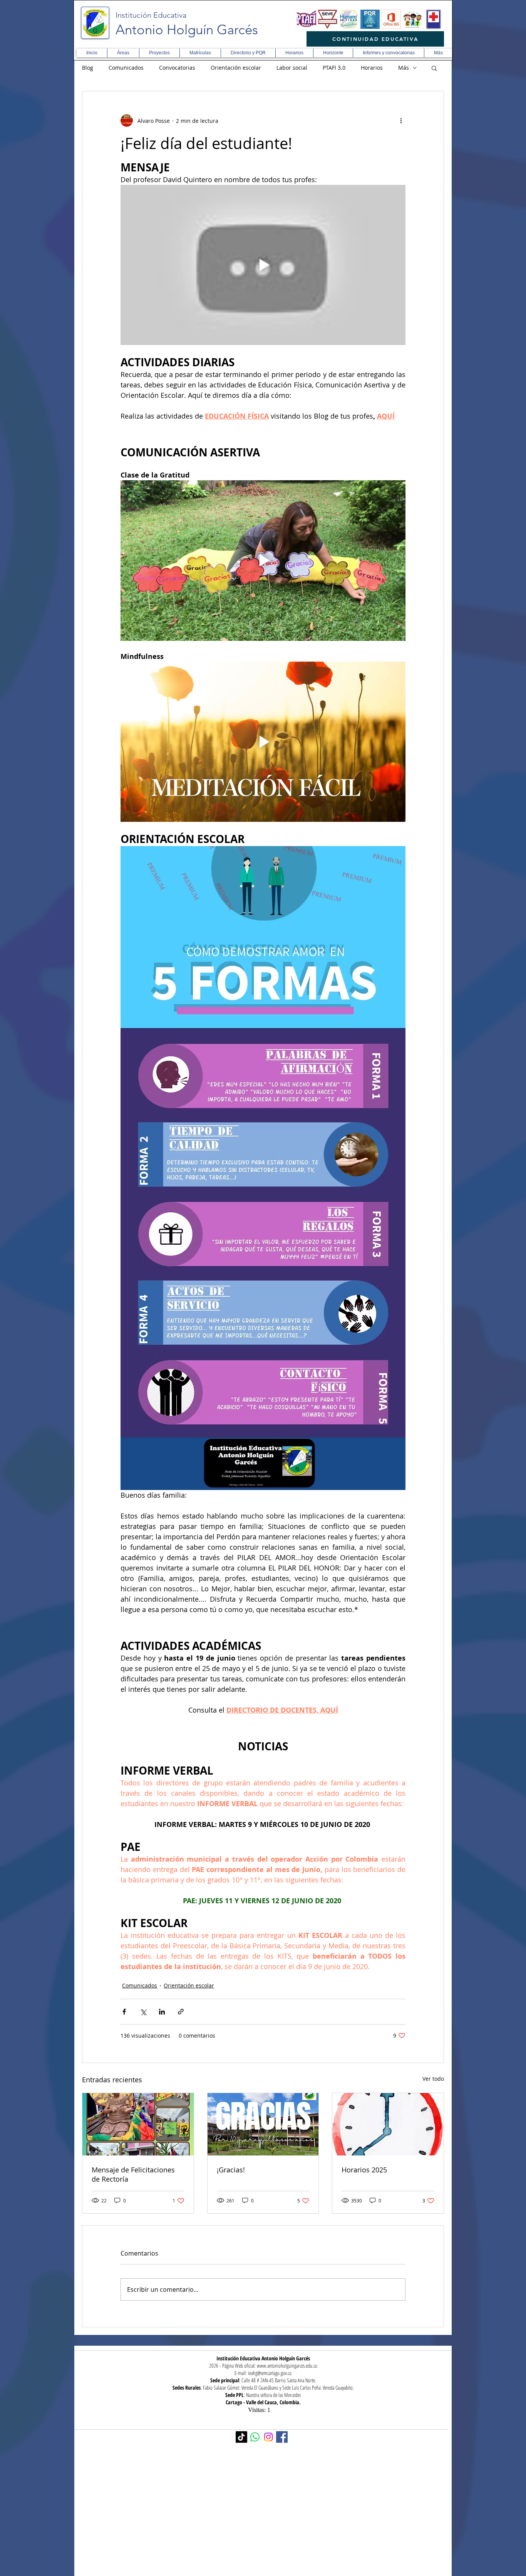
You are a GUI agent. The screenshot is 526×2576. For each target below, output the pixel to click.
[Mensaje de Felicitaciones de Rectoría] (138, 2124)
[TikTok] (241, 2437)
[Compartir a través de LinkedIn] (162, 2012)
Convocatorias (177, 68)
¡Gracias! (231, 2170)
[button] (123, 53)
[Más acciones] (401, 121)
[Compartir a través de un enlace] (181, 2012)
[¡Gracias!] (263, 2124)
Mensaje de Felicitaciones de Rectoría (133, 2174)
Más (404, 68)
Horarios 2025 (364, 2170)
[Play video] (263, 265)
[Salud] (434, 19)
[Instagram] (268, 2437)
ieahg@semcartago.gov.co (270, 2373)
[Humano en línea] (349, 19)
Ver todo (433, 2079)
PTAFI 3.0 (334, 68)
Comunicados (126, 68)
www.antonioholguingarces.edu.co (287, 2366)
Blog (88, 68)
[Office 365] (391, 19)
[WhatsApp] (255, 2437)
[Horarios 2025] (388, 2124)
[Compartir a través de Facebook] (124, 2012)
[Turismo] (412, 19)
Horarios (372, 68)
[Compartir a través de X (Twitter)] (143, 2012)
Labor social (292, 68)
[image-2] (307, 19)
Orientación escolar (236, 68)
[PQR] (370, 19)
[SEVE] (328, 19)
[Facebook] (282, 2437)
